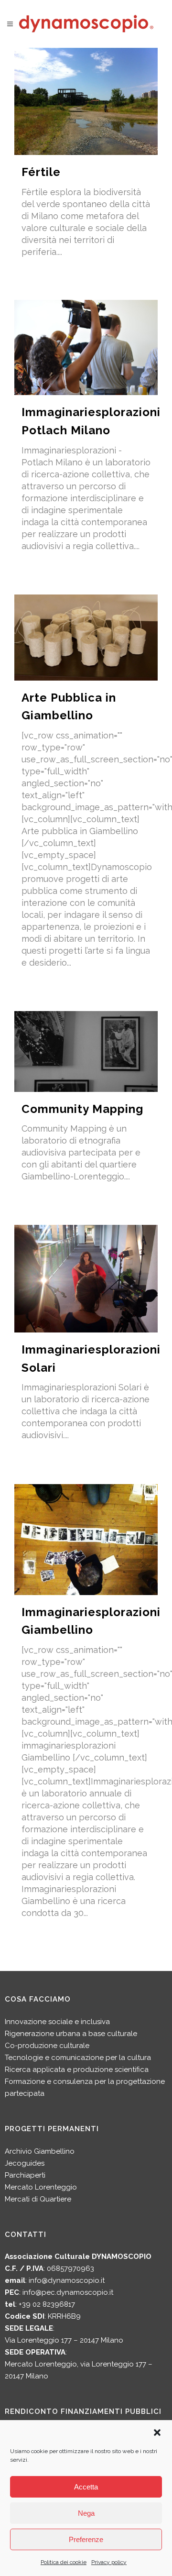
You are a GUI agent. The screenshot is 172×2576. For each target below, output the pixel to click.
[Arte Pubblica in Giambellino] (86, 638)
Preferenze (86, 2539)
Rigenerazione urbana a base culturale (71, 2034)
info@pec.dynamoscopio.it (68, 2292)
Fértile (41, 172)
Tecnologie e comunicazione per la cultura (78, 2058)
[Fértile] (86, 101)
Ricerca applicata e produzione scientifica (77, 2070)
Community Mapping (82, 1109)
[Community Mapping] (86, 1051)
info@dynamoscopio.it (67, 2280)
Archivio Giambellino (40, 2151)
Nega (86, 2513)
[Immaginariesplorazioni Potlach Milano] (86, 347)
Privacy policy (109, 2562)
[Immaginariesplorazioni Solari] (86, 1279)
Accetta (86, 2487)
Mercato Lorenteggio (41, 2187)
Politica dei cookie (64, 2562)
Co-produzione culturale (47, 2046)
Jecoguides (25, 2163)
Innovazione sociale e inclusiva (57, 2022)
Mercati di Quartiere (38, 2199)
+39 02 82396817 (47, 2304)
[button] (157, 2433)
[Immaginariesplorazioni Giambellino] (86, 1540)
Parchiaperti (25, 2175)
